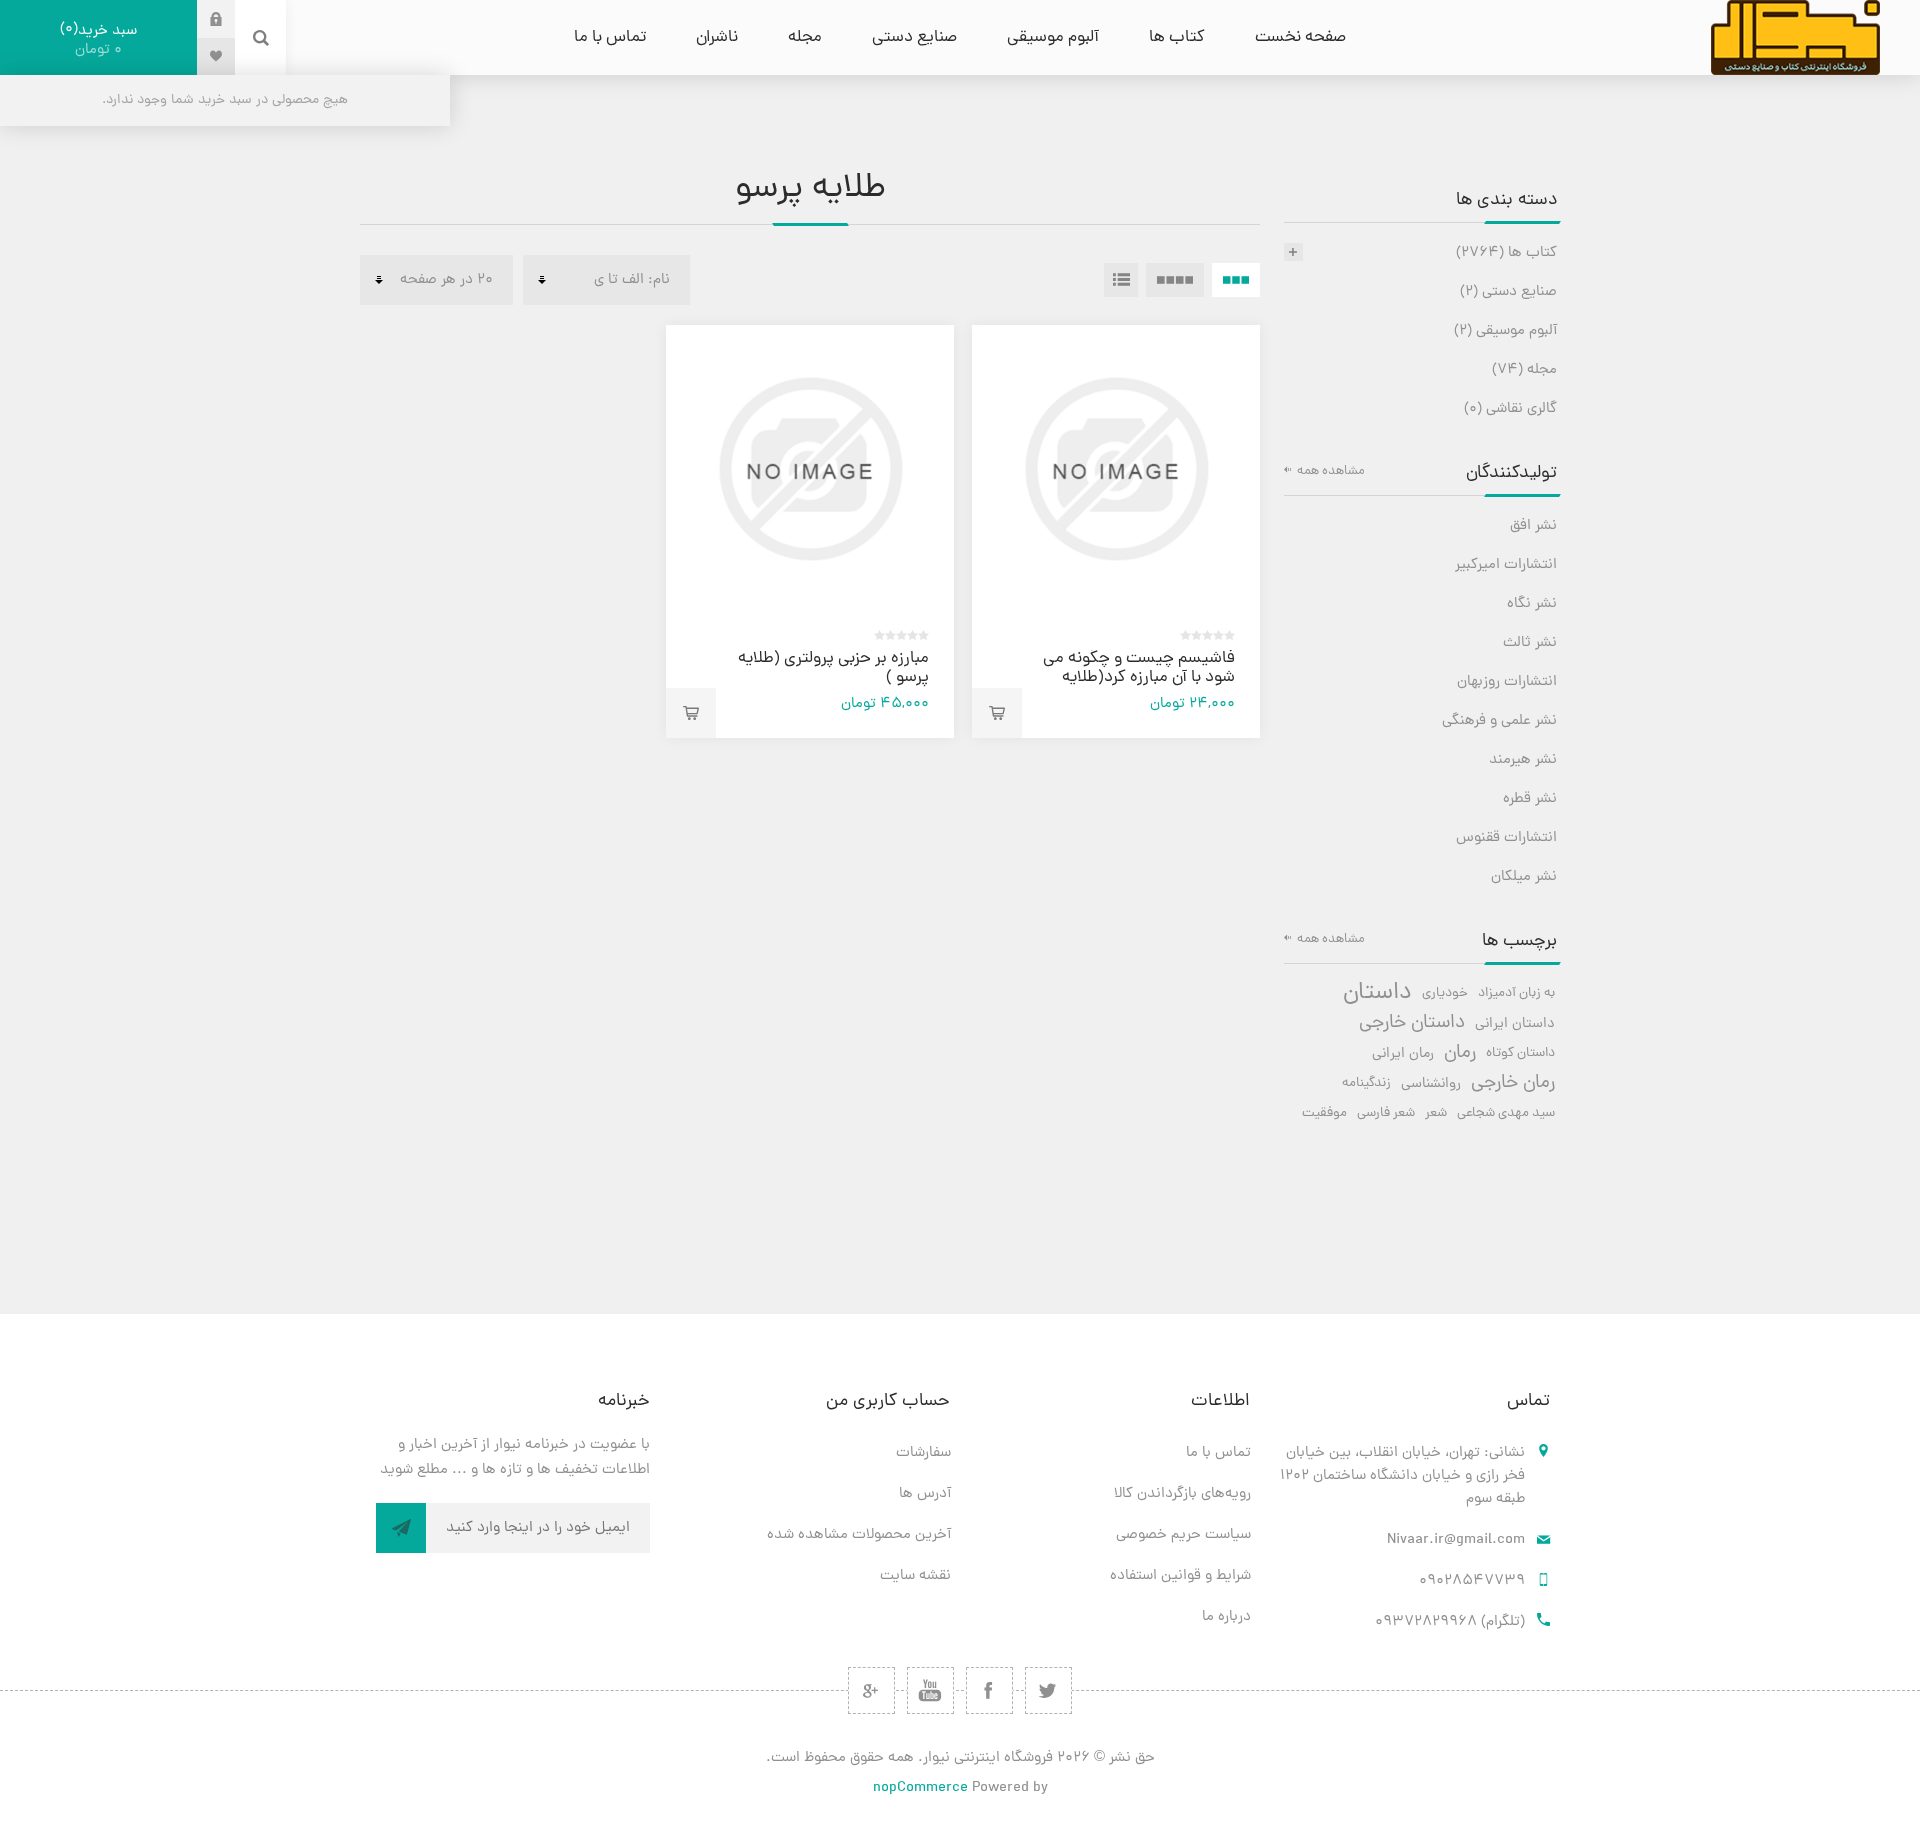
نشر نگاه (1532, 604)
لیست (1121, 280)
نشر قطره (1530, 799)
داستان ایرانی (1515, 1024)
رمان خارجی (1513, 1083)
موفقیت (1324, 1113)
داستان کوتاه (1520, 1053)
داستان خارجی (1412, 1023)
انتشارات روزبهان (1507, 682)
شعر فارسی (1386, 1113)
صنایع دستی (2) (1508, 292)
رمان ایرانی (1403, 1054)
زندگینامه (1366, 1083)
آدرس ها (925, 1494)
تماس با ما (1218, 1453)
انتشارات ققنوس (1506, 838)
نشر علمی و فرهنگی (1499, 721)
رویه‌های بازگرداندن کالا (1182, 1494)
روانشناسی (1431, 1084)
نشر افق (1533, 526)
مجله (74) (1524, 370)
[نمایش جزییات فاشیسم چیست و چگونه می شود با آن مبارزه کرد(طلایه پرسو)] (1116, 469)
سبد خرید (101, 40)
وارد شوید (201, 18)
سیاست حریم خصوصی (1183, 1535)
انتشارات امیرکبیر (1506, 565)
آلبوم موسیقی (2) (1505, 331)
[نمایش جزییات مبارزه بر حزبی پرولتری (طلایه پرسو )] (810, 469)
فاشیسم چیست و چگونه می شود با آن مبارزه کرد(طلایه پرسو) (1139, 678)
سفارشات (923, 1453)
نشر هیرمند (1523, 760)
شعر (1436, 1113)
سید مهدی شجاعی (1506, 1113)
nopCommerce (920, 1788)
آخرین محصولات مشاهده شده (859, 1535)
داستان (1377, 994)
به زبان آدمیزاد (1516, 993)
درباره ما (1226, 1617)
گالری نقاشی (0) (1510, 409)
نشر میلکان (1524, 877)
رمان (1460, 1053)
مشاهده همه (1331, 471)
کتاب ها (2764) (1506, 253)
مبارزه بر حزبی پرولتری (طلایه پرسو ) (833, 668)
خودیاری (1445, 993)
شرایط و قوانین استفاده (1180, 1576)
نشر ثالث (1530, 643)
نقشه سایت (915, 1576)
